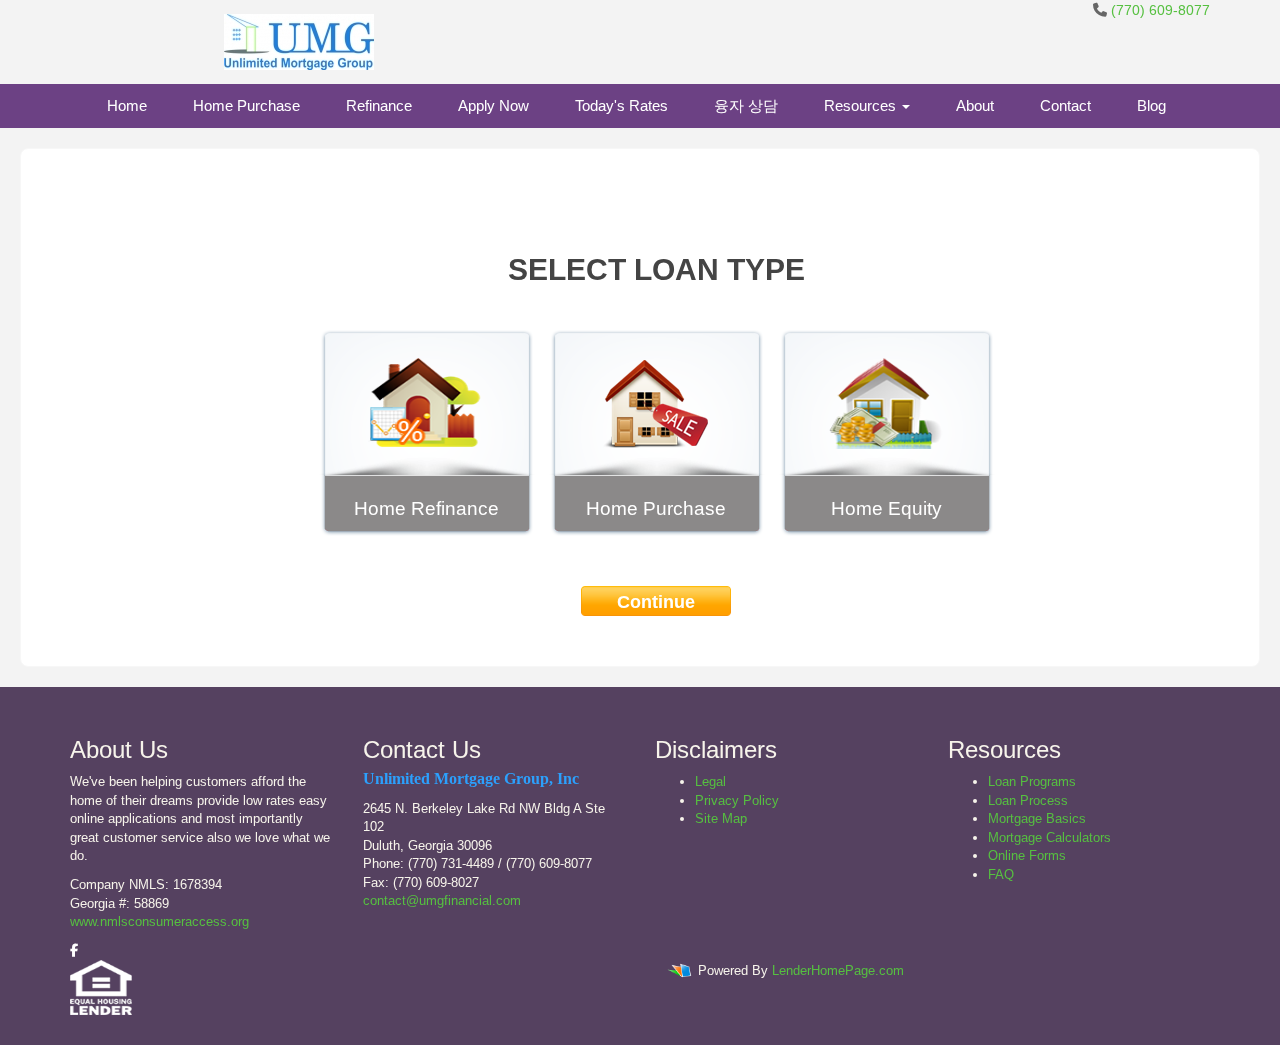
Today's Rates (621, 105)
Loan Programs (1032, 781)
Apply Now (493, 105)
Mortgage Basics (1037, 818)
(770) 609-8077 (1160, 10)
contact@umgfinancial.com (442, 900)
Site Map (721, 818)
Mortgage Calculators (1049, 837)
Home (127, 105)
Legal (710, 781)
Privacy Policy (737, 800)
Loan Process (1028, 800)
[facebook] (74, 950)
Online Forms (1027, 855)
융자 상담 (746, 105)
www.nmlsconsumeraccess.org (159, 921)
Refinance (379, 105)
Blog (1151, 105)
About (975, 105)
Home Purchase (246, 105)
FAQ (1001, 874)
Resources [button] (862, 105)
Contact (1065, 105)
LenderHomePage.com (838, 971)
